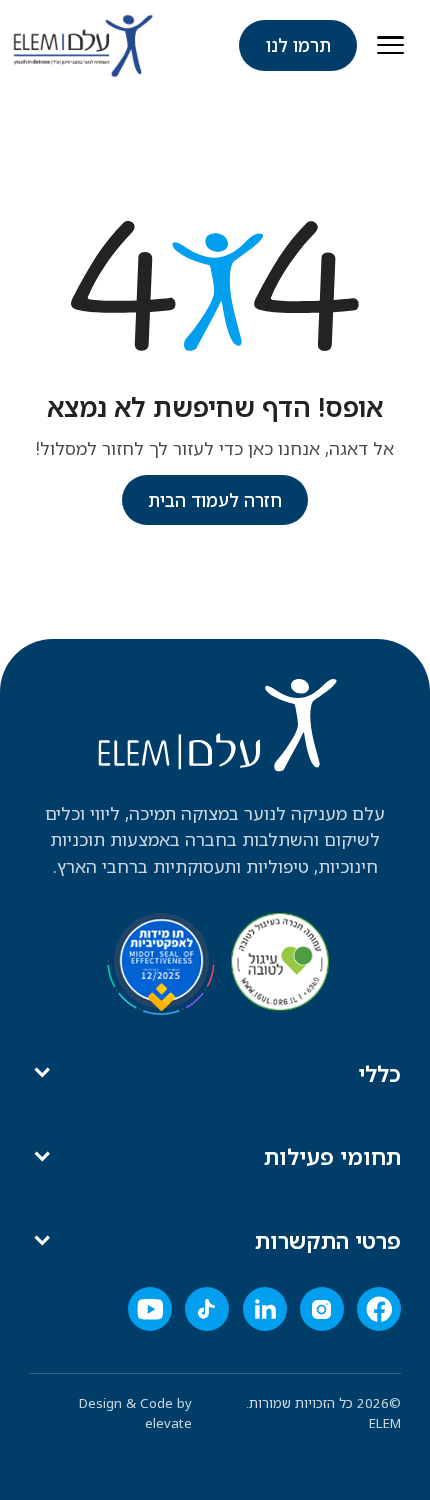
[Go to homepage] (83, 45)
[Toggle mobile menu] (390, 45)
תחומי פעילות (332, 1156)
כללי (379, 1073)
